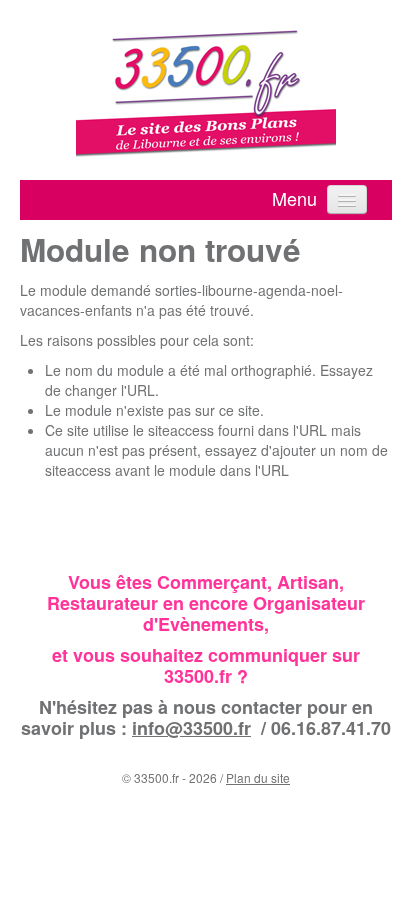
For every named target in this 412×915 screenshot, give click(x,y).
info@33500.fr (191, 728)
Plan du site (258, 777)
